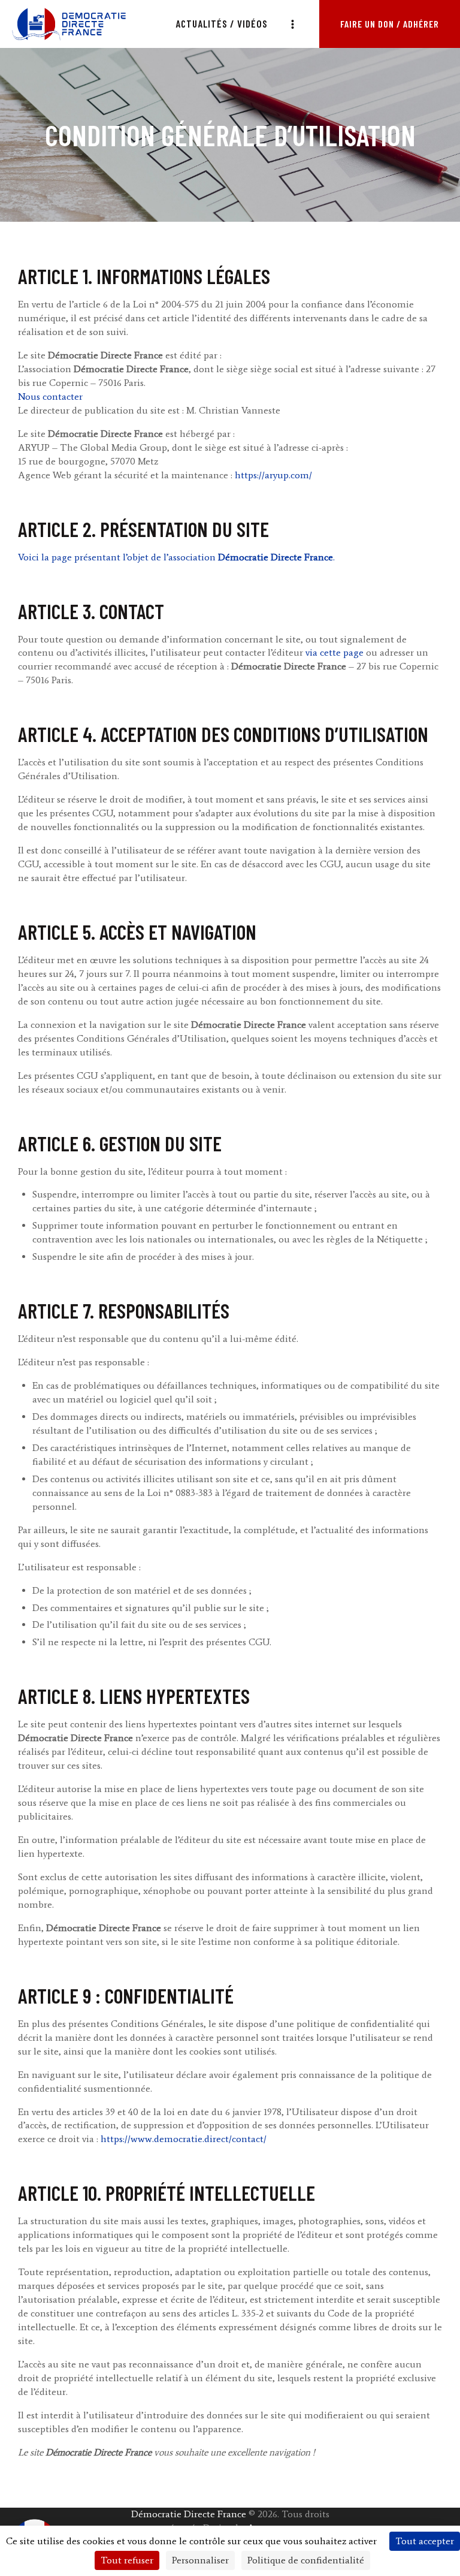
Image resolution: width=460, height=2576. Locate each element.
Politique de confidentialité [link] (306, 2560)
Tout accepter (425, 2541)
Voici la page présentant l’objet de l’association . (176, 557)
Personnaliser (200, 2560)
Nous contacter (50, 396)
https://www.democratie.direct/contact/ (184, 2139)
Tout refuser (127, 2560)
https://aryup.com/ (273, 475)
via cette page (335, 652)
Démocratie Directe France (189, 2514)
